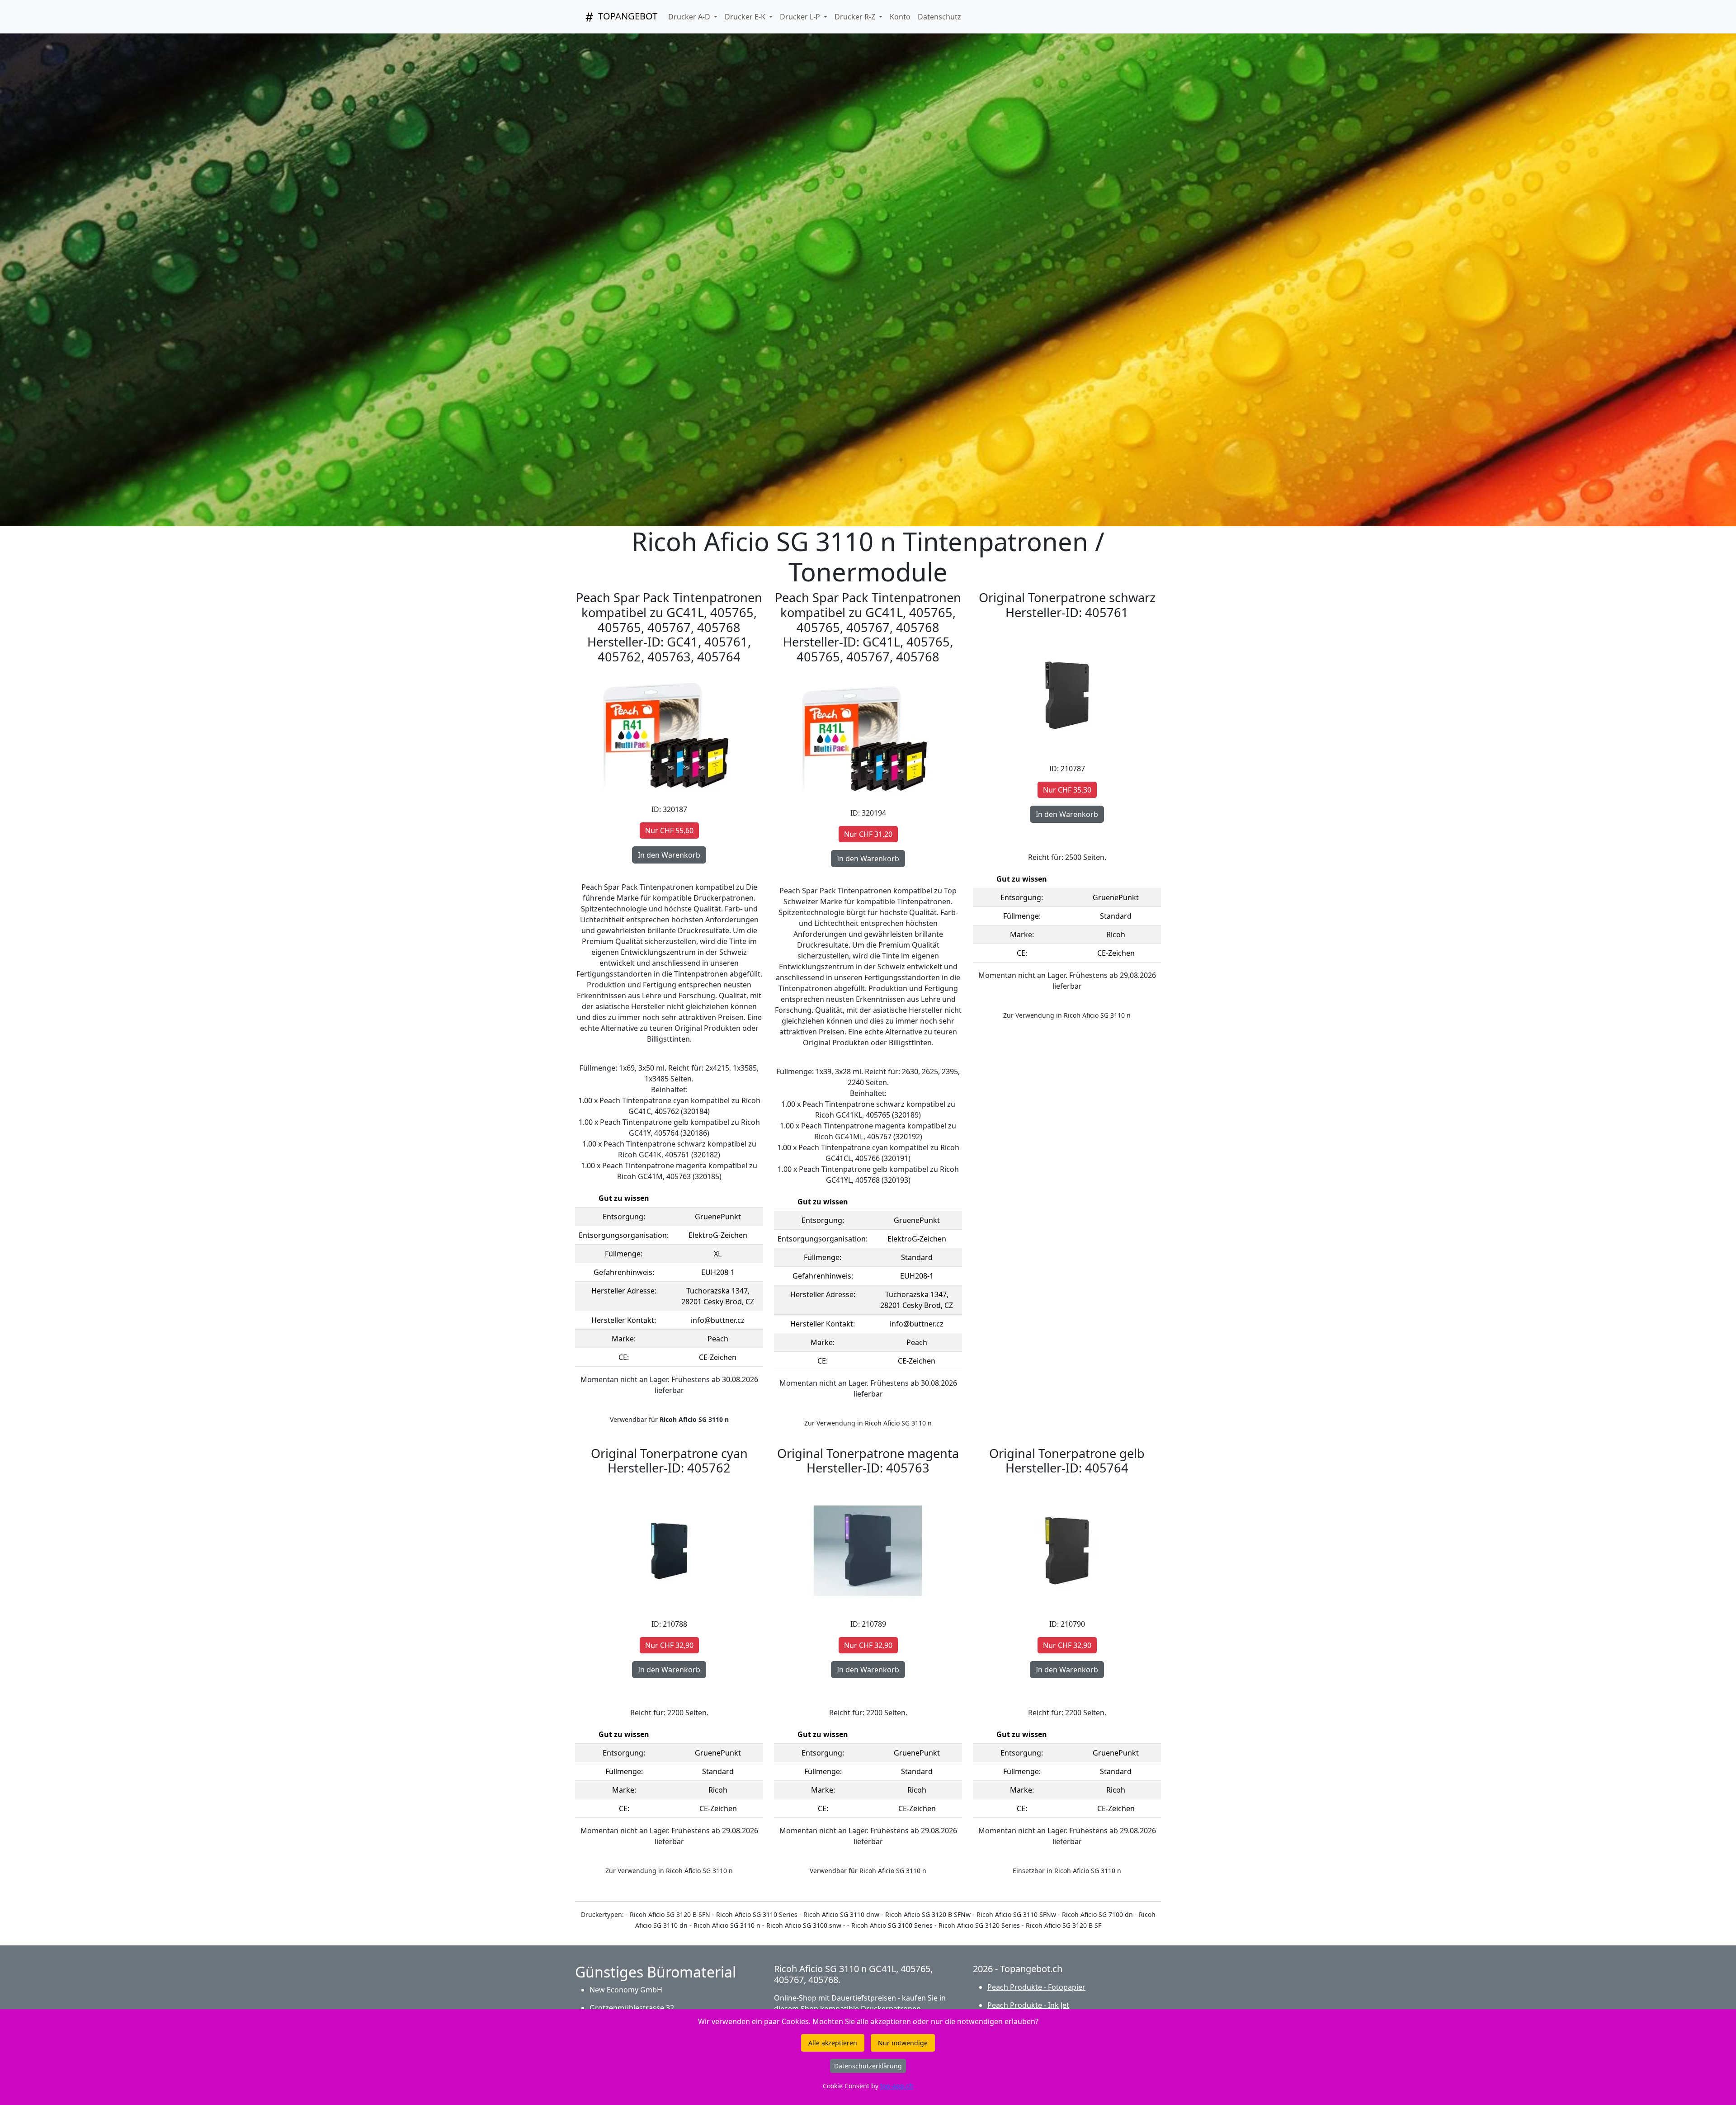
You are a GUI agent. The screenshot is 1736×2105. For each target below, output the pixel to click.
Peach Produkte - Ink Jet (1028, 2005)
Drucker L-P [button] (801, 17)
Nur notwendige (903, 2043)
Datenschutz (939, 17)
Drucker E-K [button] (746, 17)
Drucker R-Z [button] (856, 17)
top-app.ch (897, 2086)
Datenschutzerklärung (868, 2066)
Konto (900, 17)
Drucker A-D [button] (690, 17)
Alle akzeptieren (833, 2043)
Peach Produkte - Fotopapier (1036, 1987)
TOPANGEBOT (627, 16)
